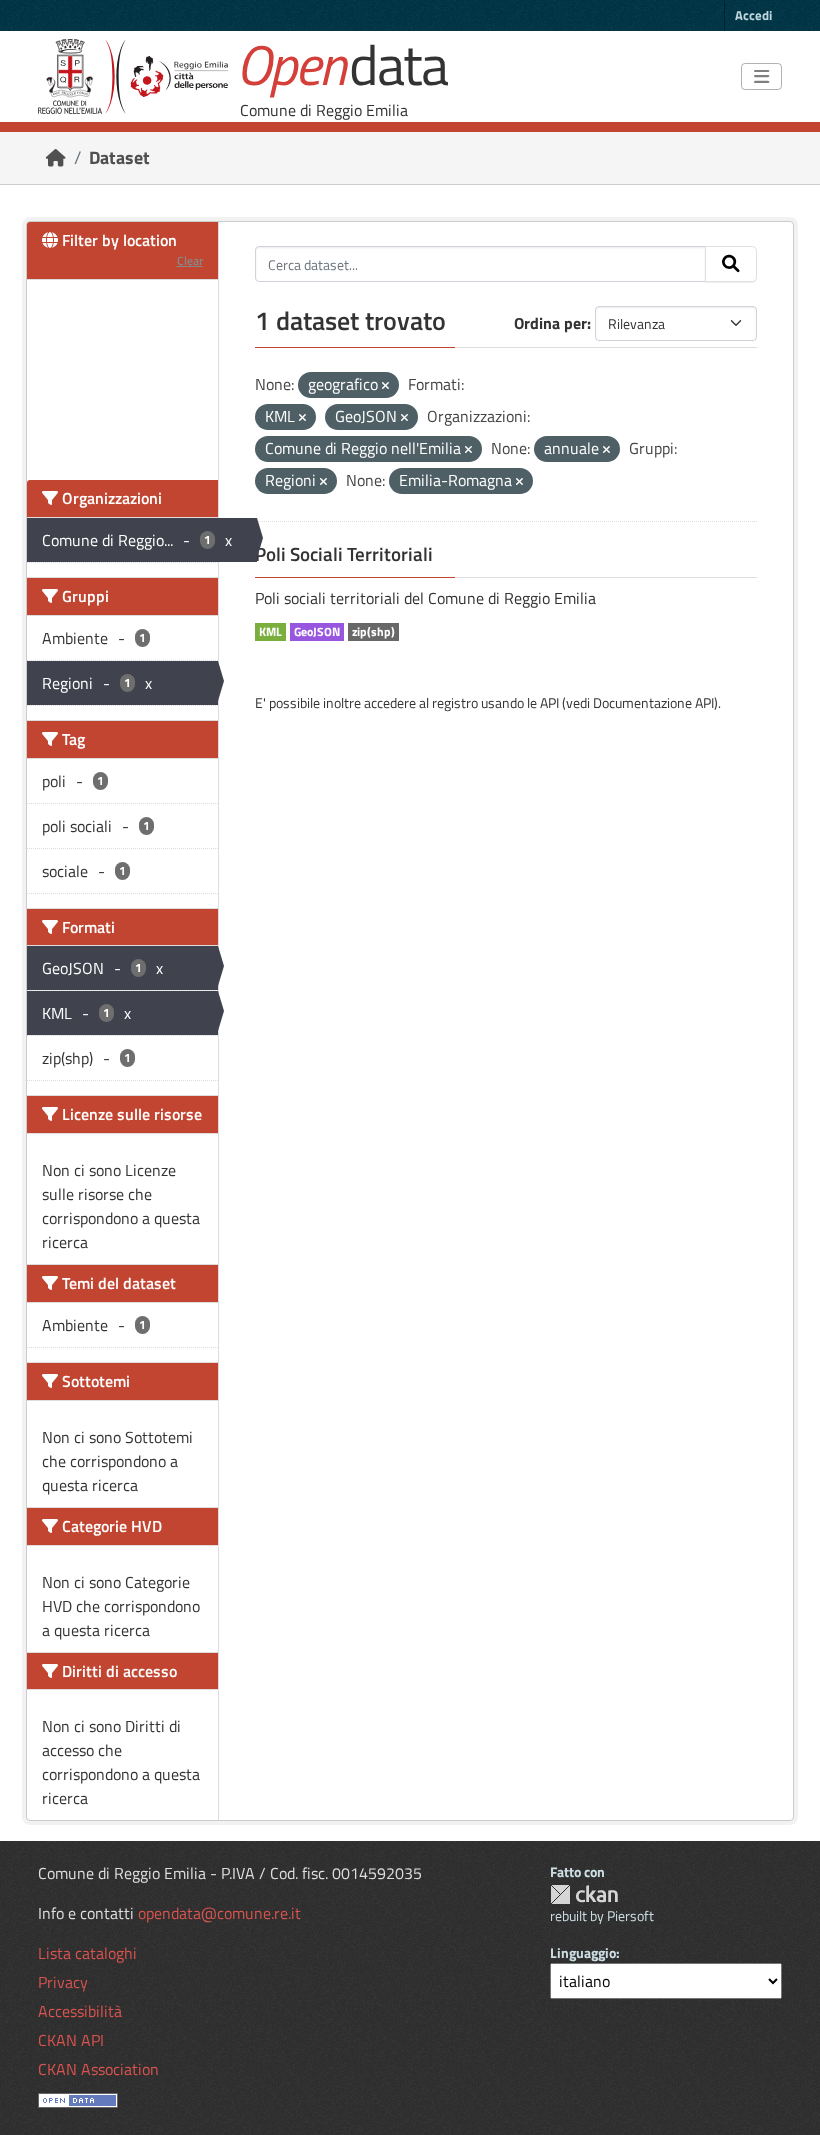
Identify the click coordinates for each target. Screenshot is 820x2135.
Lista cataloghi (87, 1953)
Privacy (63, 1982)
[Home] (56, 157)
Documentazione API (653, 702)
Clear (190, 260)
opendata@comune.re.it (219, 1913)
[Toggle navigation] (761, 77)
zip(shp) (373, 632)
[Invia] (731, 264)
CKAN (584, 1894)
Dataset (119, 157)
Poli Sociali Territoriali (344, 554)
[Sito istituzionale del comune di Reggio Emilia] (133, 76)
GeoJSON (317, 632)
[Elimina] (385, 386)
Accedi (753, 15)
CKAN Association (98, 2069)
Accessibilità (80, 2011)
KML (270, 632)
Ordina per (550, 323)
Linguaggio (583, 1952)
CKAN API (71, 2040)
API (549, 702)
